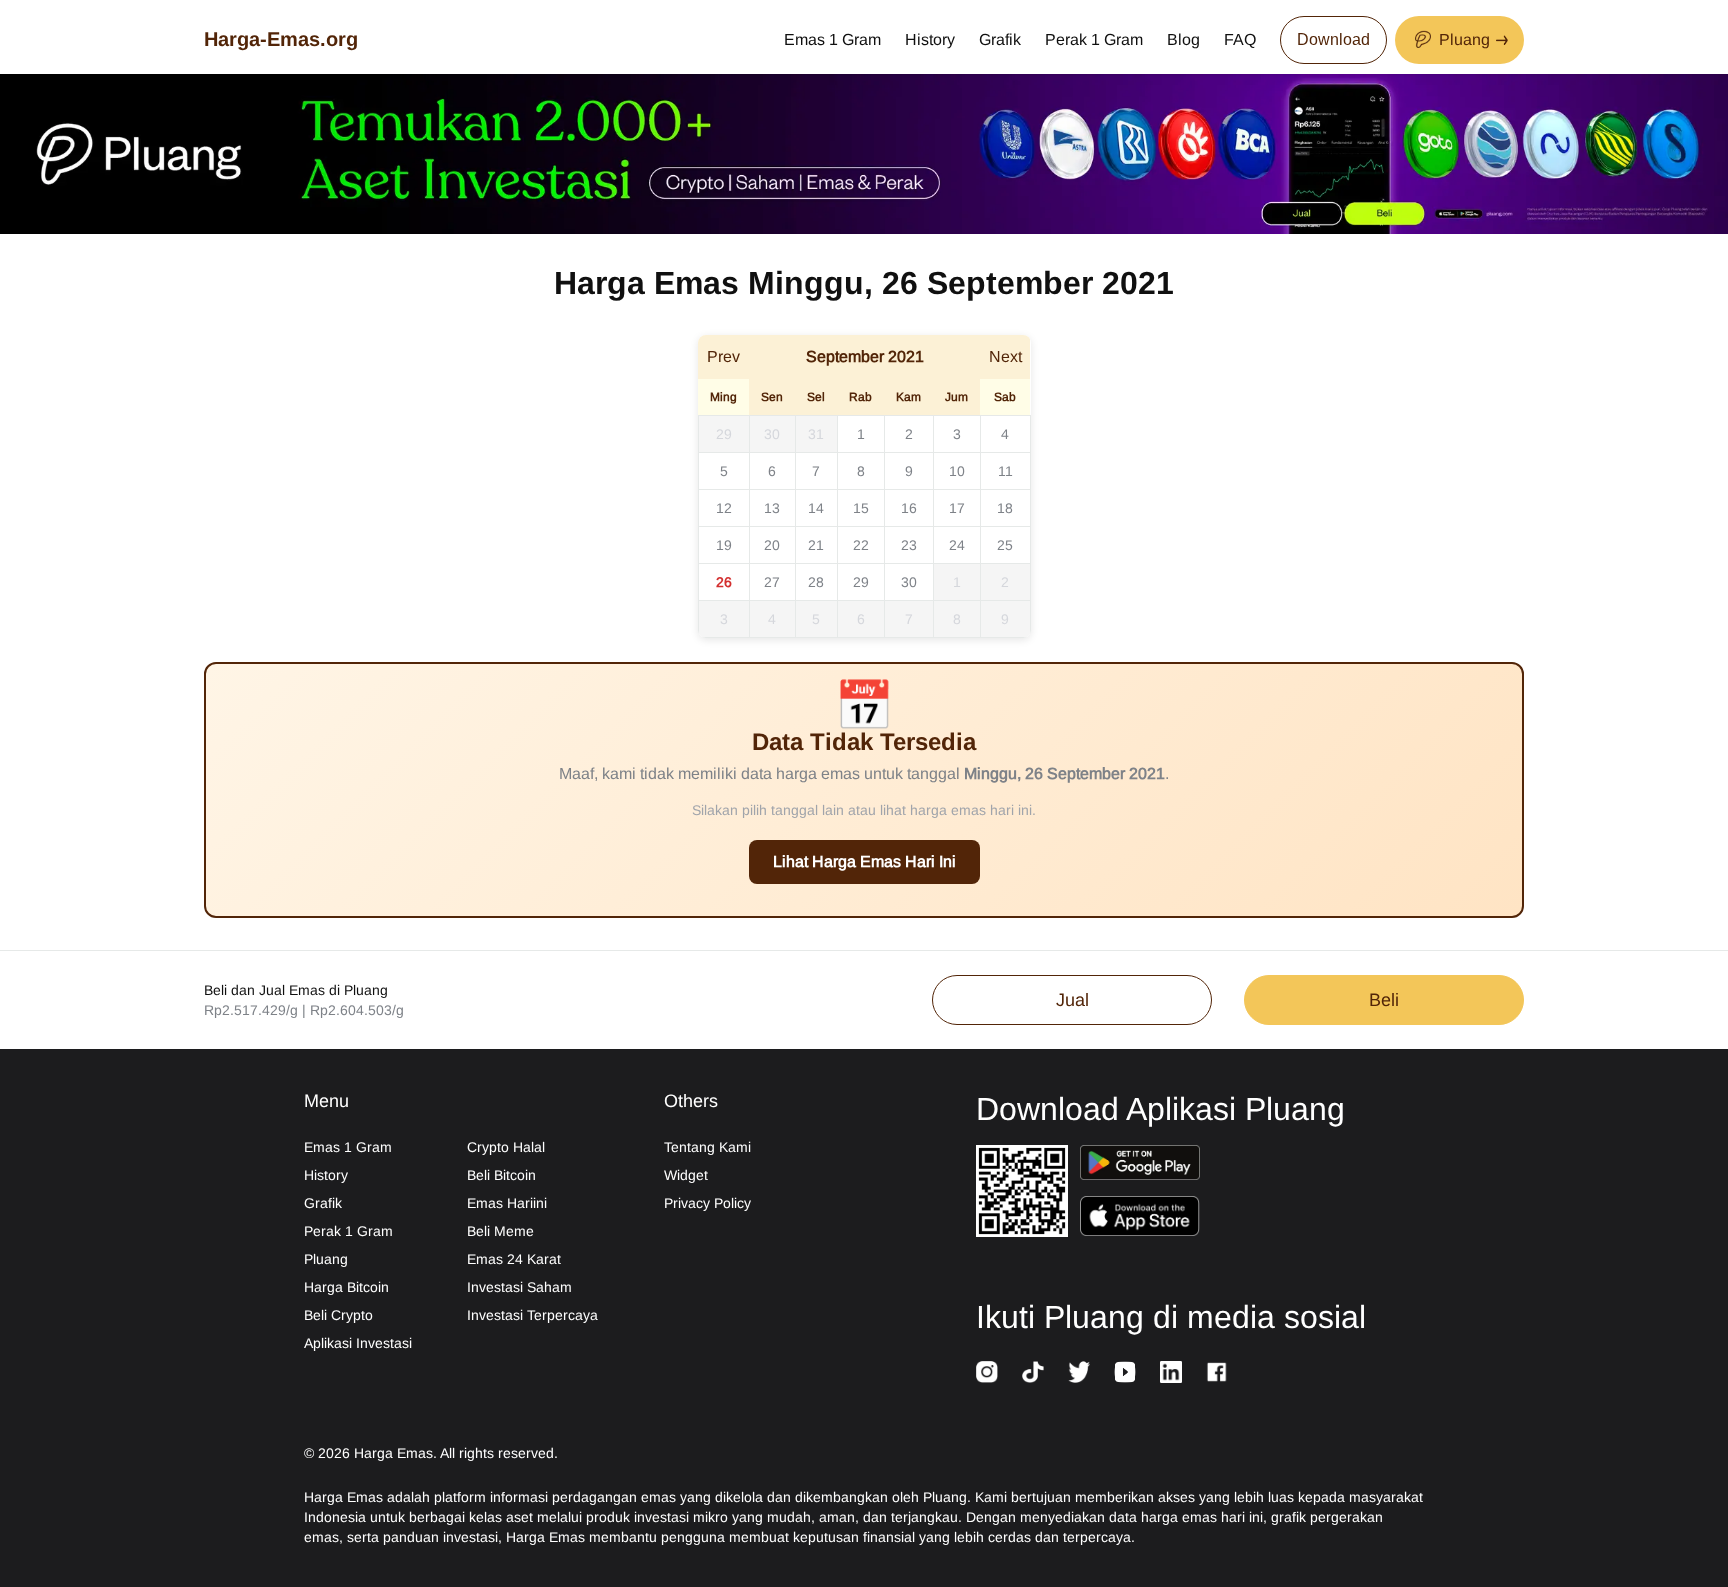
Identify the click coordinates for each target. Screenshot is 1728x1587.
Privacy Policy (707, 1203)
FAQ (1240, 39)
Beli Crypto (338, 1315)
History (930, 39)
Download (1333, 39)
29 (724, 434)
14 (816, 508)
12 (724, 508)
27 (772, 582)
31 (816, 434)
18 (1005, 508)
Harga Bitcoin (346, 1287)
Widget (686, 1175)
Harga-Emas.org (281, 39)
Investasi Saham (519, 1287)
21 (816, 545)
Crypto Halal (506, 1147)
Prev (723, 356)
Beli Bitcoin (501, 1175)
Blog (1183, 39)
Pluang (326, 1259)
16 (909, 508)
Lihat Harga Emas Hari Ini (864, 861)
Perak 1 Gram (1094, 39)
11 (1005, 471)
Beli (1384, 1000)
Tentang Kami (707, 1147)
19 (724, 545)
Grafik (1000, 39)
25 (1005, 545)
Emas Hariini (507, 1203)
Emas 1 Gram (832, 39)
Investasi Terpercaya (532, 1315)
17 (957, 508)
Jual (1072, 1000)
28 (816, 582)
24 (957, 545)
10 (957, 471)
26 (724, 582)
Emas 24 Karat (514, 1259)
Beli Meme (500, 1231)
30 (772, 434)
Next (1005, 356)
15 (861, 508)
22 (861, 545)
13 (772, 508)
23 (909, 545)
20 (772, 545)
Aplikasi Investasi (358, 1343)
